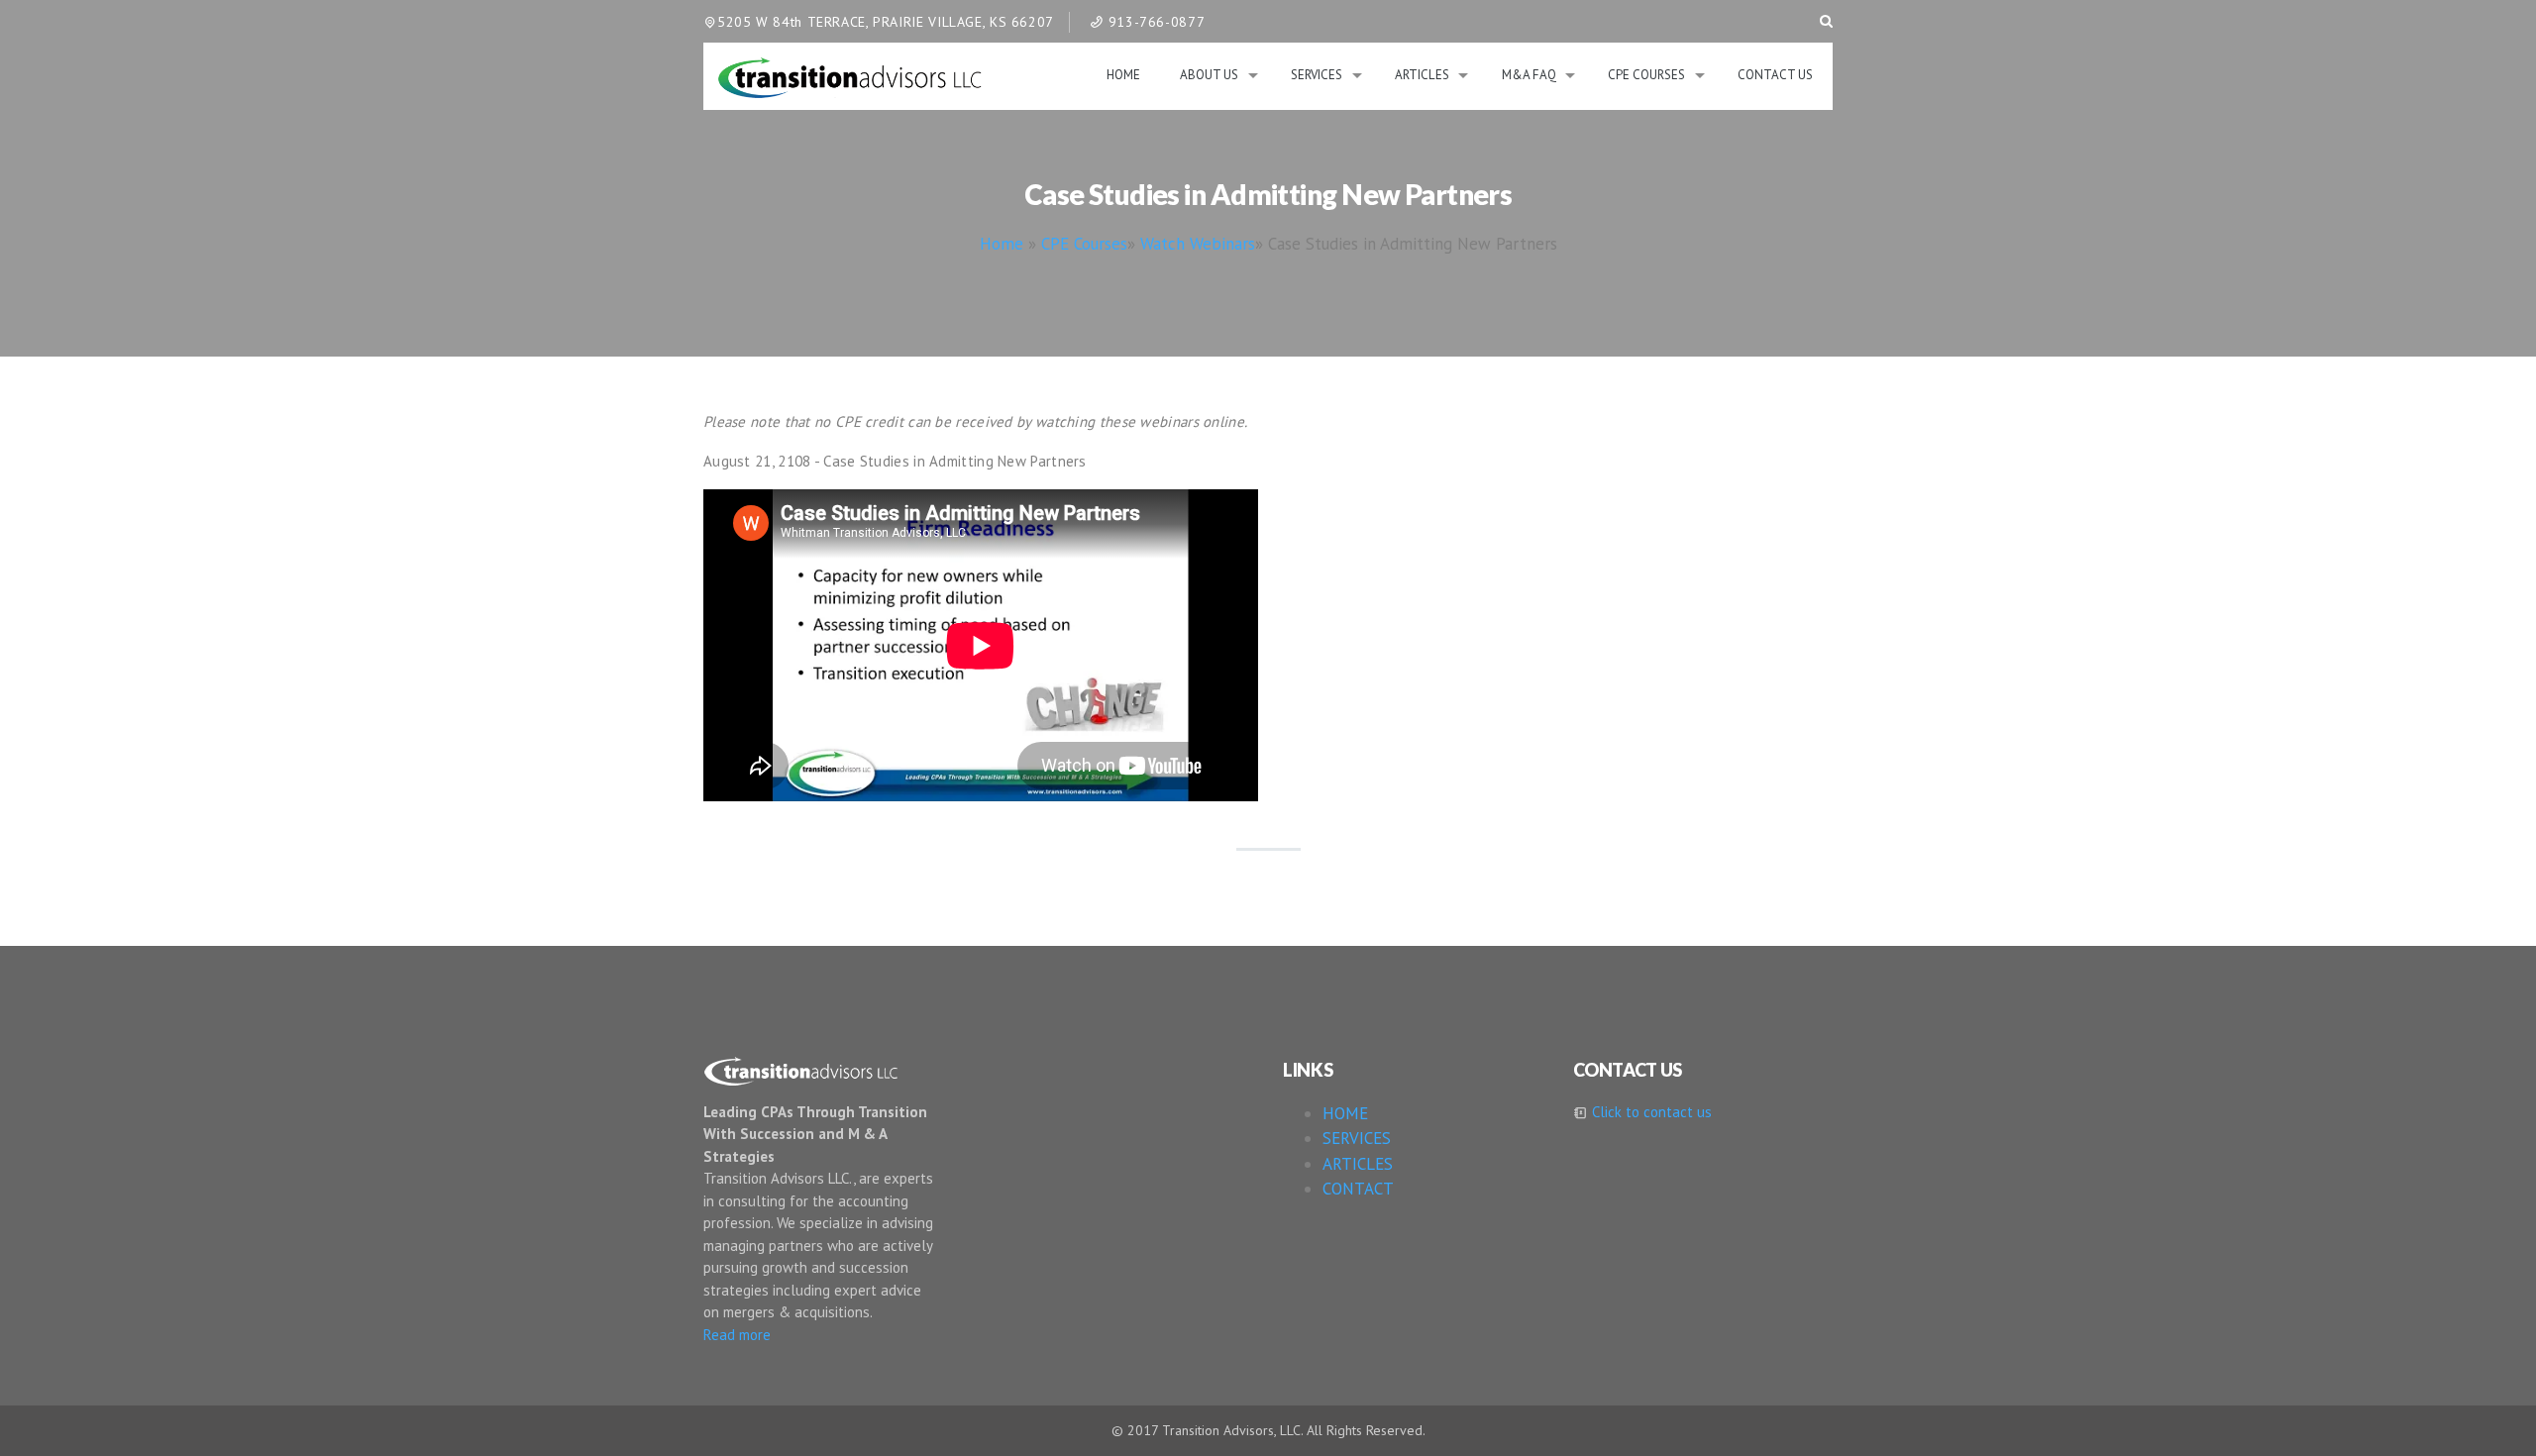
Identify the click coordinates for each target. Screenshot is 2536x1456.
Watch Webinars (1198, 244)
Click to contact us (1650, 1112)
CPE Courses (1646, 75)
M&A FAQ (1529, 75)
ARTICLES (1358, 1164)
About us (1209, 75)
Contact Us (1775, 75)
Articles (1422, 75)
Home (1123, 75)
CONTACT (1358, 1189)
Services (1317, 75)
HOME (1345, 1113)
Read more (737, 1335)
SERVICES (1357, 1138)
